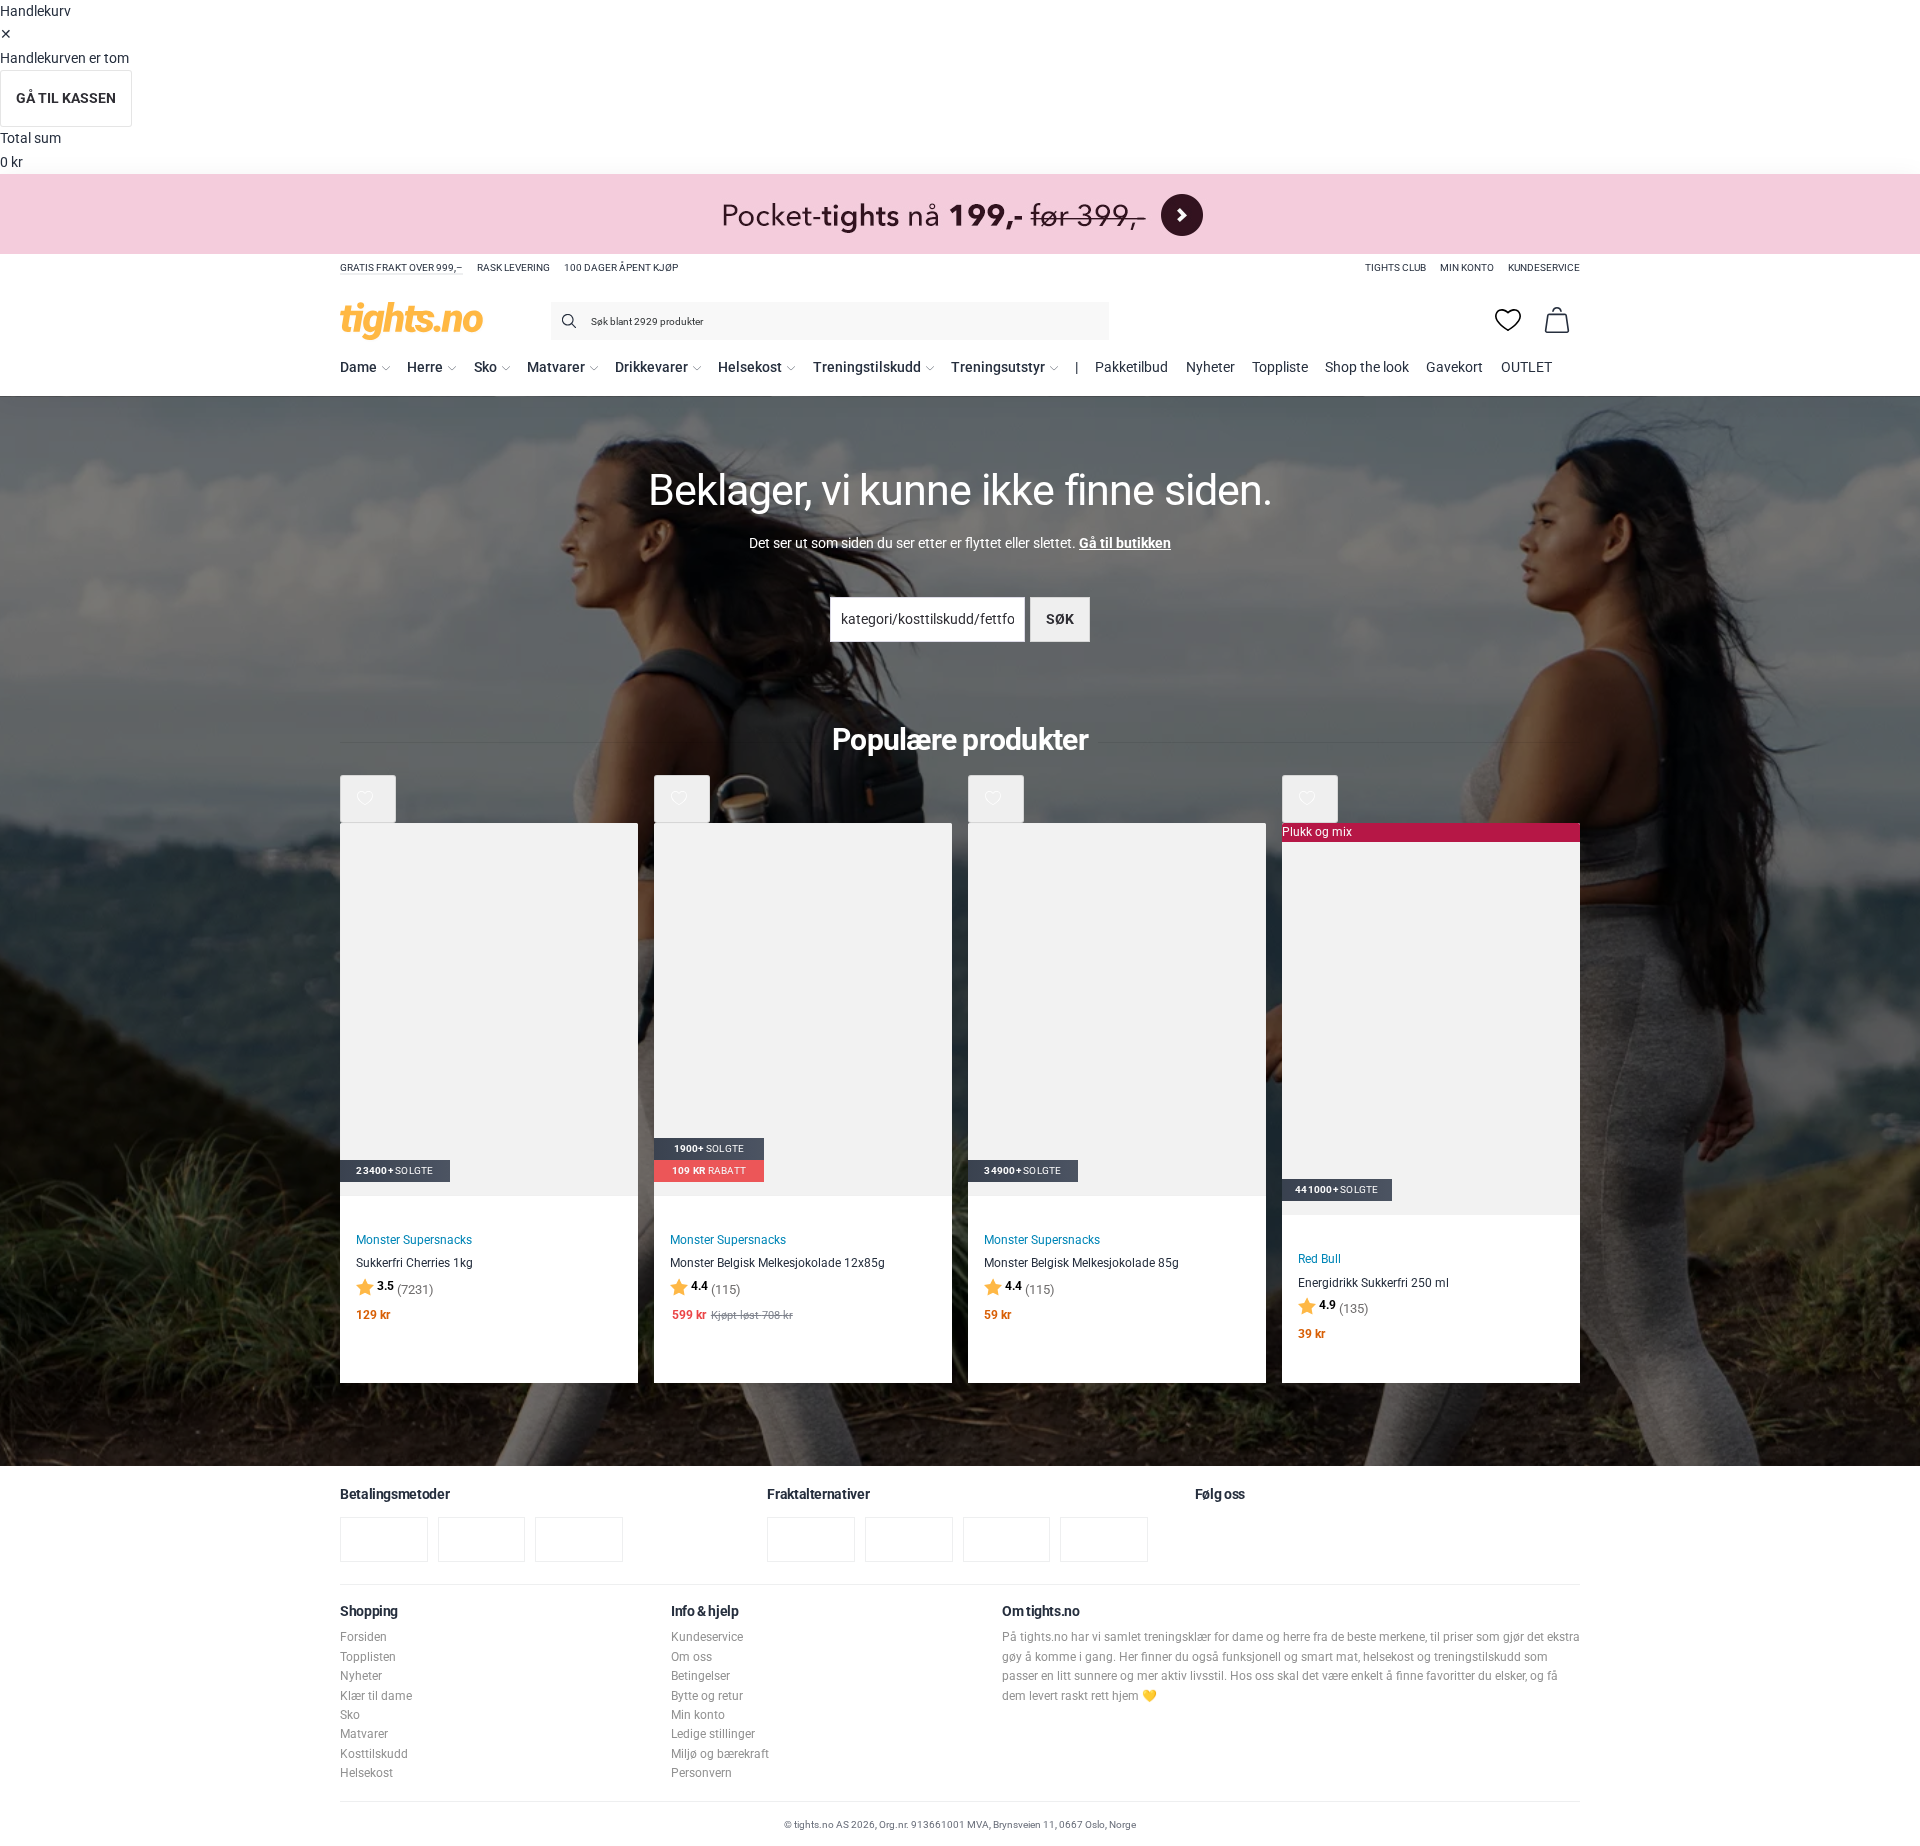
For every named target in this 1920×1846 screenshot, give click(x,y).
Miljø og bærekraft (720, 1754)
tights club (1395, 267)
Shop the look (1367, 367)
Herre (425, 367)
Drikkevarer (651, 367)
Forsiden (363, 1637)
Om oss (691, 1657)
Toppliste (1280, 367)
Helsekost (750, 367)
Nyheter (1210, 367)
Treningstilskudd (867, 367)
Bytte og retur (707, 1696)
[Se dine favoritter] (1508, 320)
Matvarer (556, 367)
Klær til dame (376, 1696)
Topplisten (368, 1657)
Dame (358, 367)
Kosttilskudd (374, 1754)
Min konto (1467, 267)
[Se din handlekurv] (1557, 320)
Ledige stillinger (713, 1734)
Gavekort (1454, 367)
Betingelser (700, 1676)
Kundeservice (1544, 267)
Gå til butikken (1125, 543)
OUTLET (1526, 367)
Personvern (701, 1773)
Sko (485, 367)
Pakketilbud (1131, 367)
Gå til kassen (66, 98)
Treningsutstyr (998, 367)
